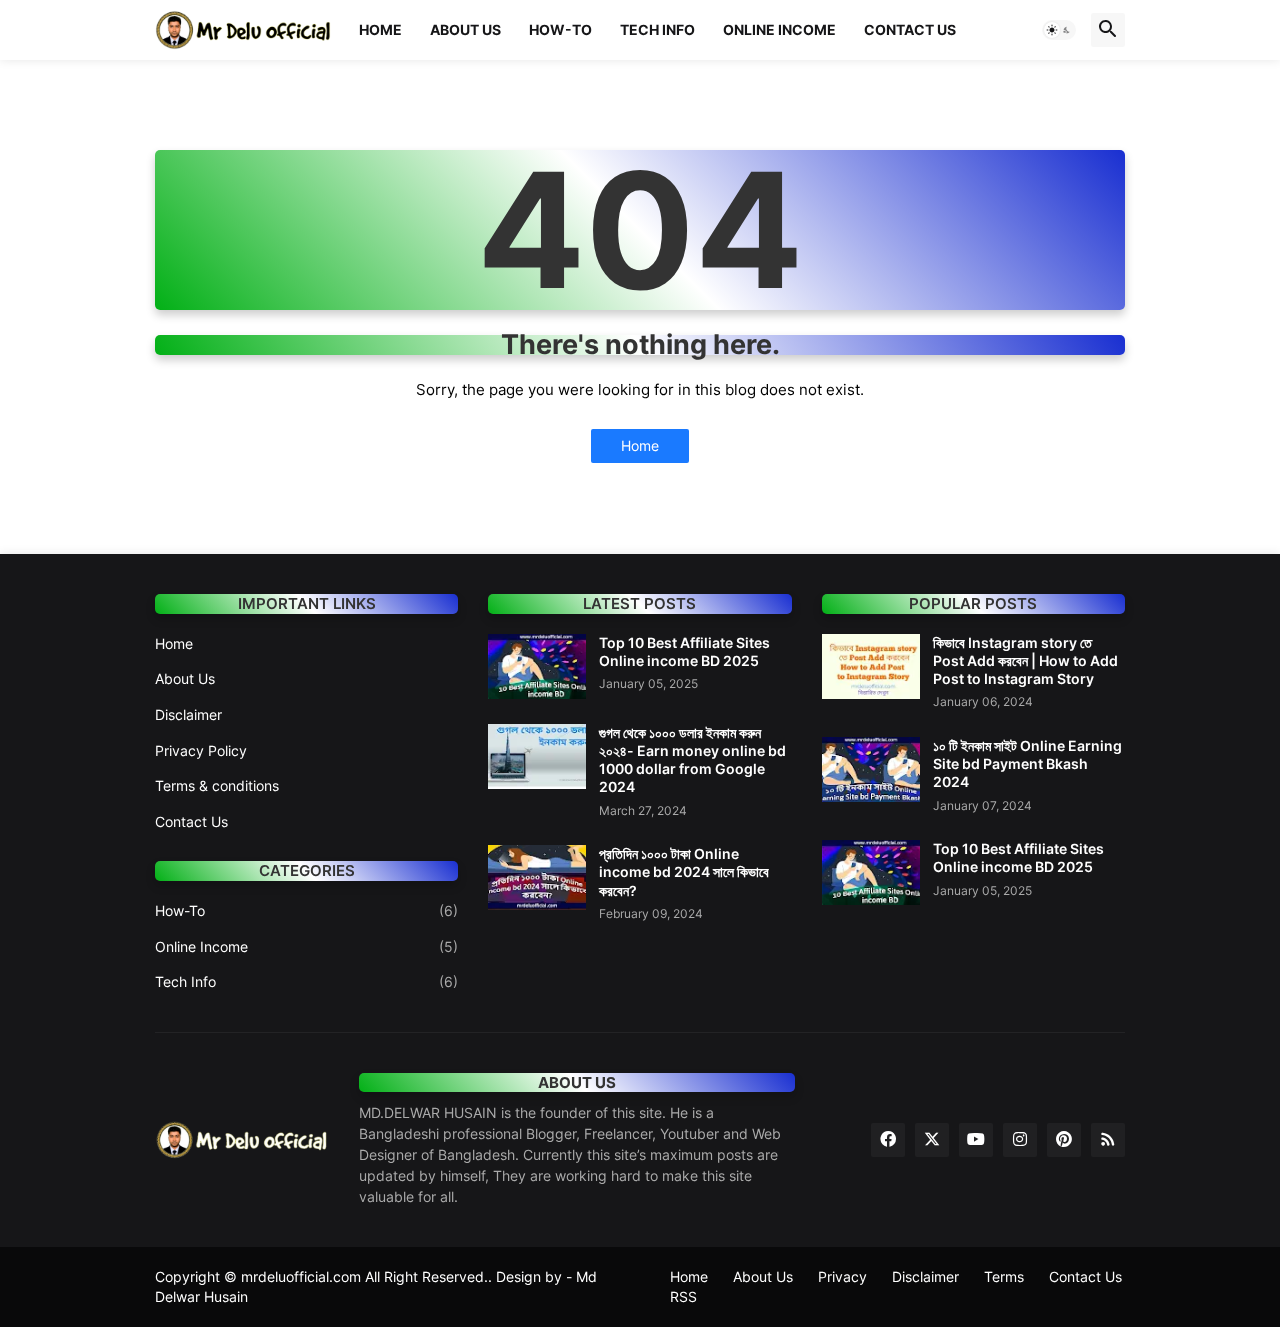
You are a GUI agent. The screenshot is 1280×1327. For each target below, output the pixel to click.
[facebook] (888, 1140)
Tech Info (657, 29)
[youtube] (976, 1140)
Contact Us (910, 29)
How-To (560, 29)
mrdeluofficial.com (301, 1276)
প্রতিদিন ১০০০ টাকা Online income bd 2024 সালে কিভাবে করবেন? (684, 871)
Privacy (842, 1276)
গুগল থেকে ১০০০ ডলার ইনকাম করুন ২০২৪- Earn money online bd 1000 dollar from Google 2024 (692, 760)
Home (380, 29)
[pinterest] (1064, 1140)
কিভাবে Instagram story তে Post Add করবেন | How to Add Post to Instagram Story (1025, 660)
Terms (1004, 1276)
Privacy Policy (201, 750)
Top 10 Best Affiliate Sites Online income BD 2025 (684, 651)
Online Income (779, 29)
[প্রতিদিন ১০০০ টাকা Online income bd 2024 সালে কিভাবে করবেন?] (537, 877)
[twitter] (932, 1140)
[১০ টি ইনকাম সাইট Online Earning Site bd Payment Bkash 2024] (871, 769)
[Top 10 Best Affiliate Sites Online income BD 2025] (537, 666)
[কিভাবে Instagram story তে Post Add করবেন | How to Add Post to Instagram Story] (871, 666)
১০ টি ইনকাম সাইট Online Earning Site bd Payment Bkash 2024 (1027, 763)
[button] (1059, 30)
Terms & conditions (217, 785)
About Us (465, 29)
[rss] (1108, 1140)
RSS (683, 1296)
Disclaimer (188, 714)
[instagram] (1020, 1140)
